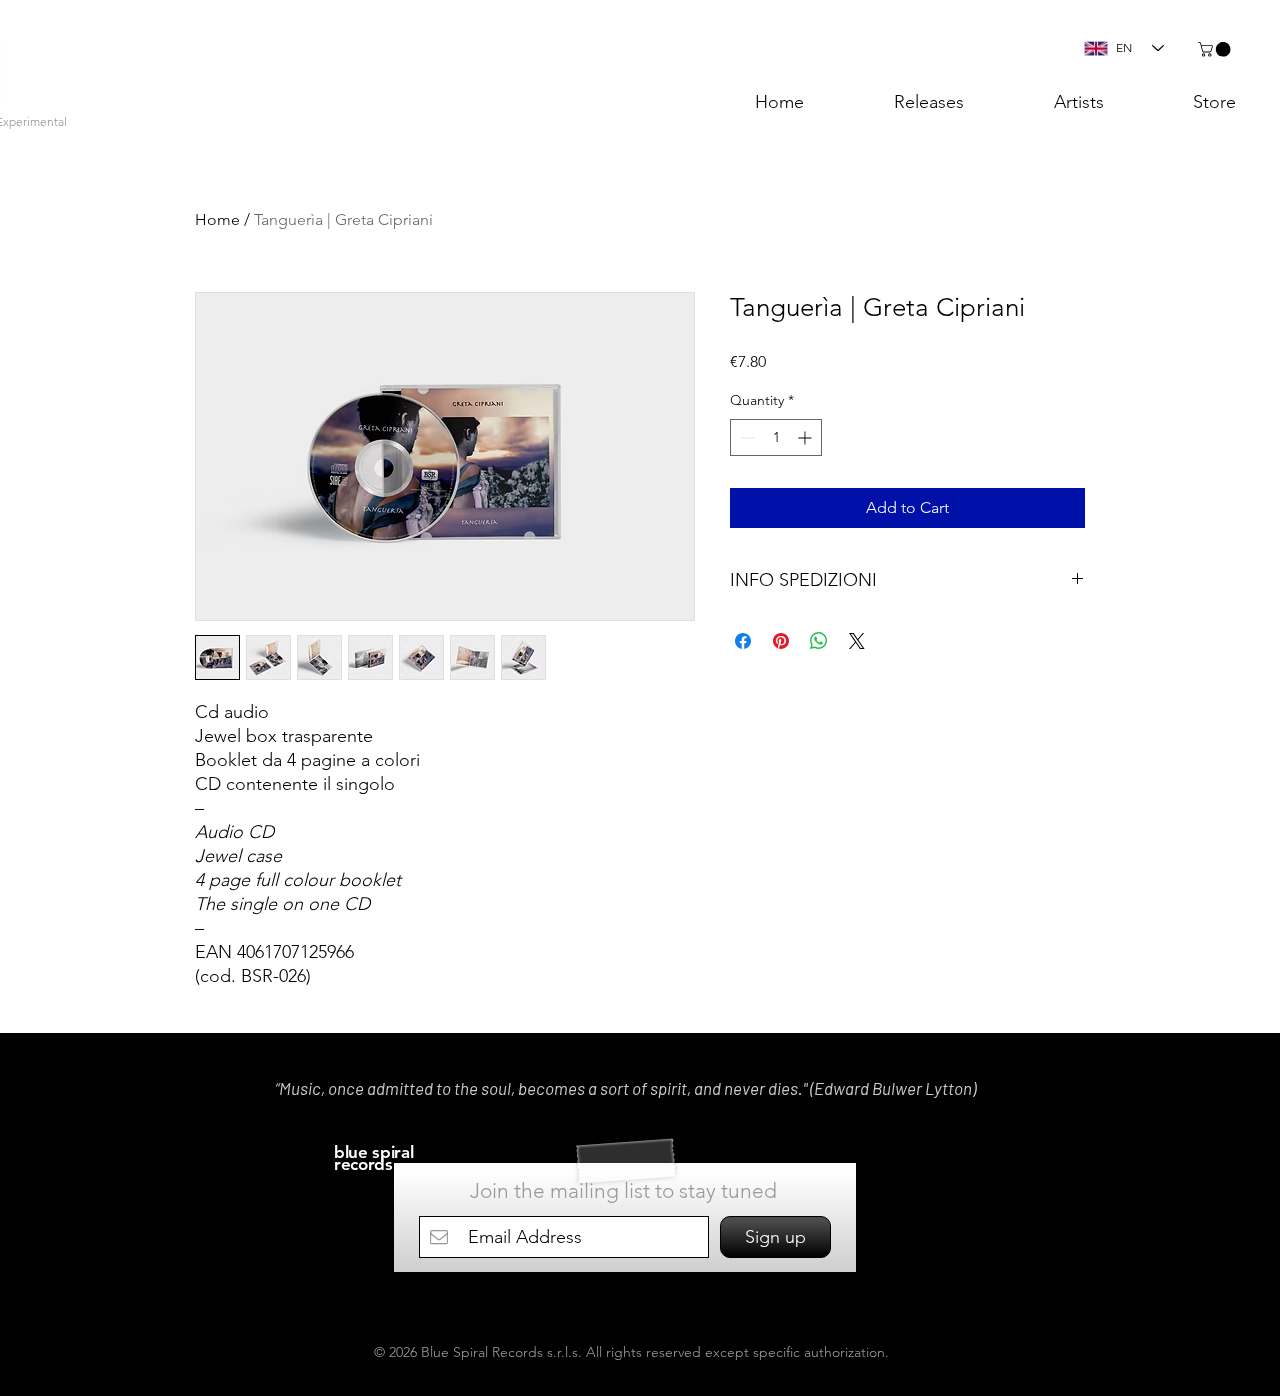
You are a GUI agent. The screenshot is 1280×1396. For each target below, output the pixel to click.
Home (217, 219)
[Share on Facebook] (743, 641)
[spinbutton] (776, 437)
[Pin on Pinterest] (781, 641)
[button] (1216, 49)
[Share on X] (857, 641)
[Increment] (806, 437)
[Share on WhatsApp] (819, 641)
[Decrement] (745, 437)
